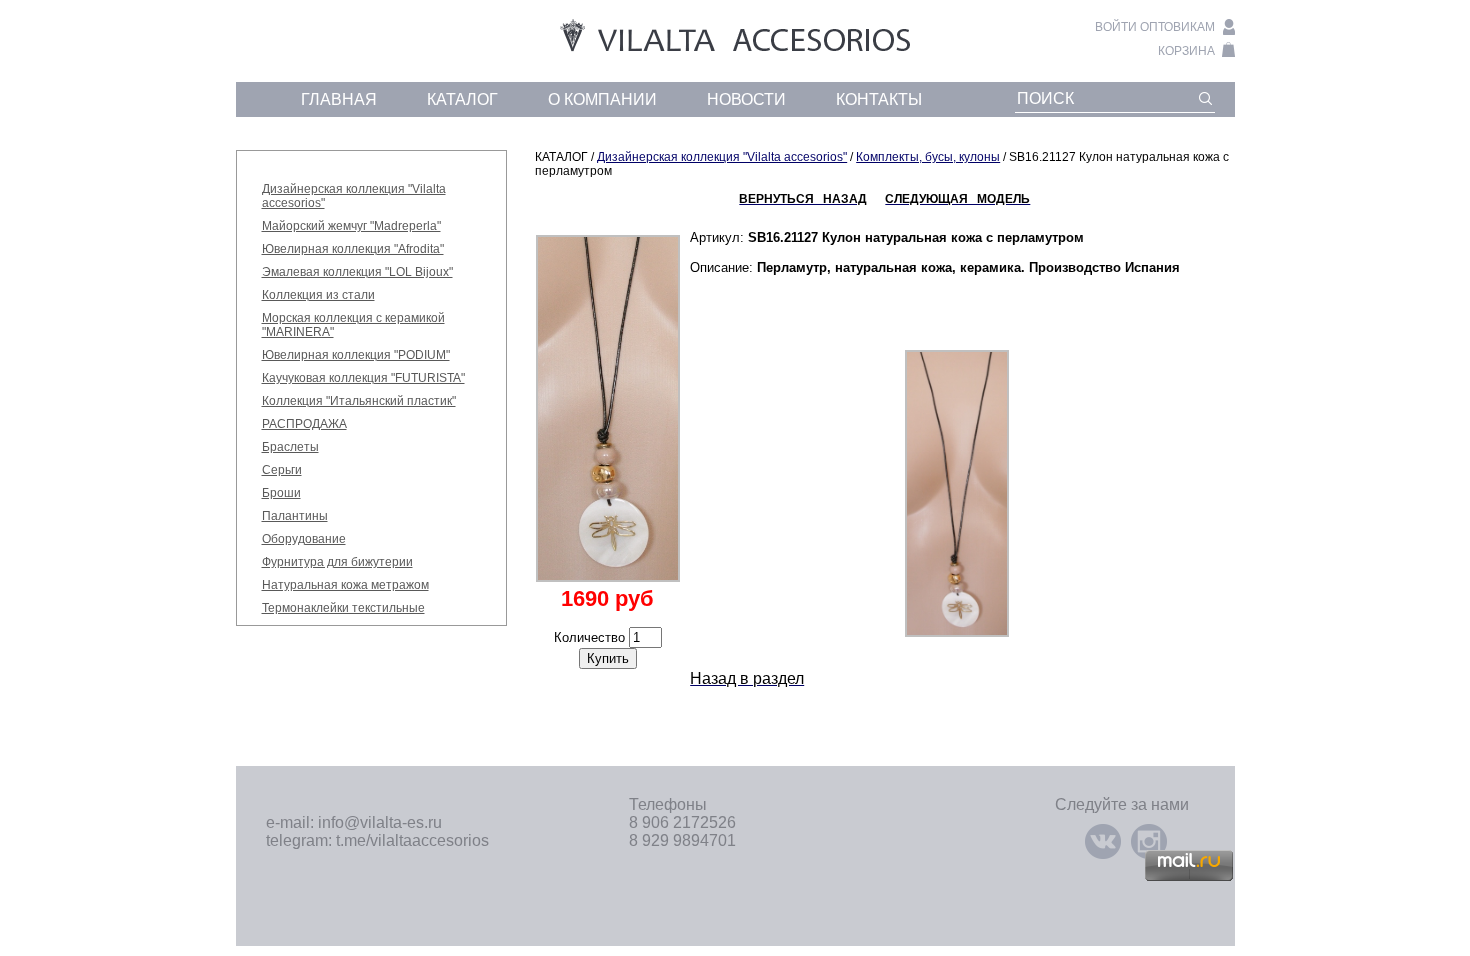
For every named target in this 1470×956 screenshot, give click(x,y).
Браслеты (290, 447)
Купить (608, 658)
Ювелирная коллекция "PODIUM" (356, 355)
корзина (1186, 51)
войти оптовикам (1155, 27)
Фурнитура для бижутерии (337, 562)
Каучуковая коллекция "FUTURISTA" (363, 378)
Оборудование (304, 539)
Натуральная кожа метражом (345, 585)
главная (339, 99)
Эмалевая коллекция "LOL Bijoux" (357, 272)
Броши (281, 493)
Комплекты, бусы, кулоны (928, 157)
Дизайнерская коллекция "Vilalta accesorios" (722, 157)
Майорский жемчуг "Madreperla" (351, 226)
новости (746, 99)
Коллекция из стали (318, 295)
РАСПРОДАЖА (304, 424)
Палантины (295, 516)
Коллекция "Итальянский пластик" (359, 401)
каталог (462, 99)
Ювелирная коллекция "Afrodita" (353, 249)
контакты (879, 99)
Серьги (282, 470)
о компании (602, 99)
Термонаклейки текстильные (343, 608)
